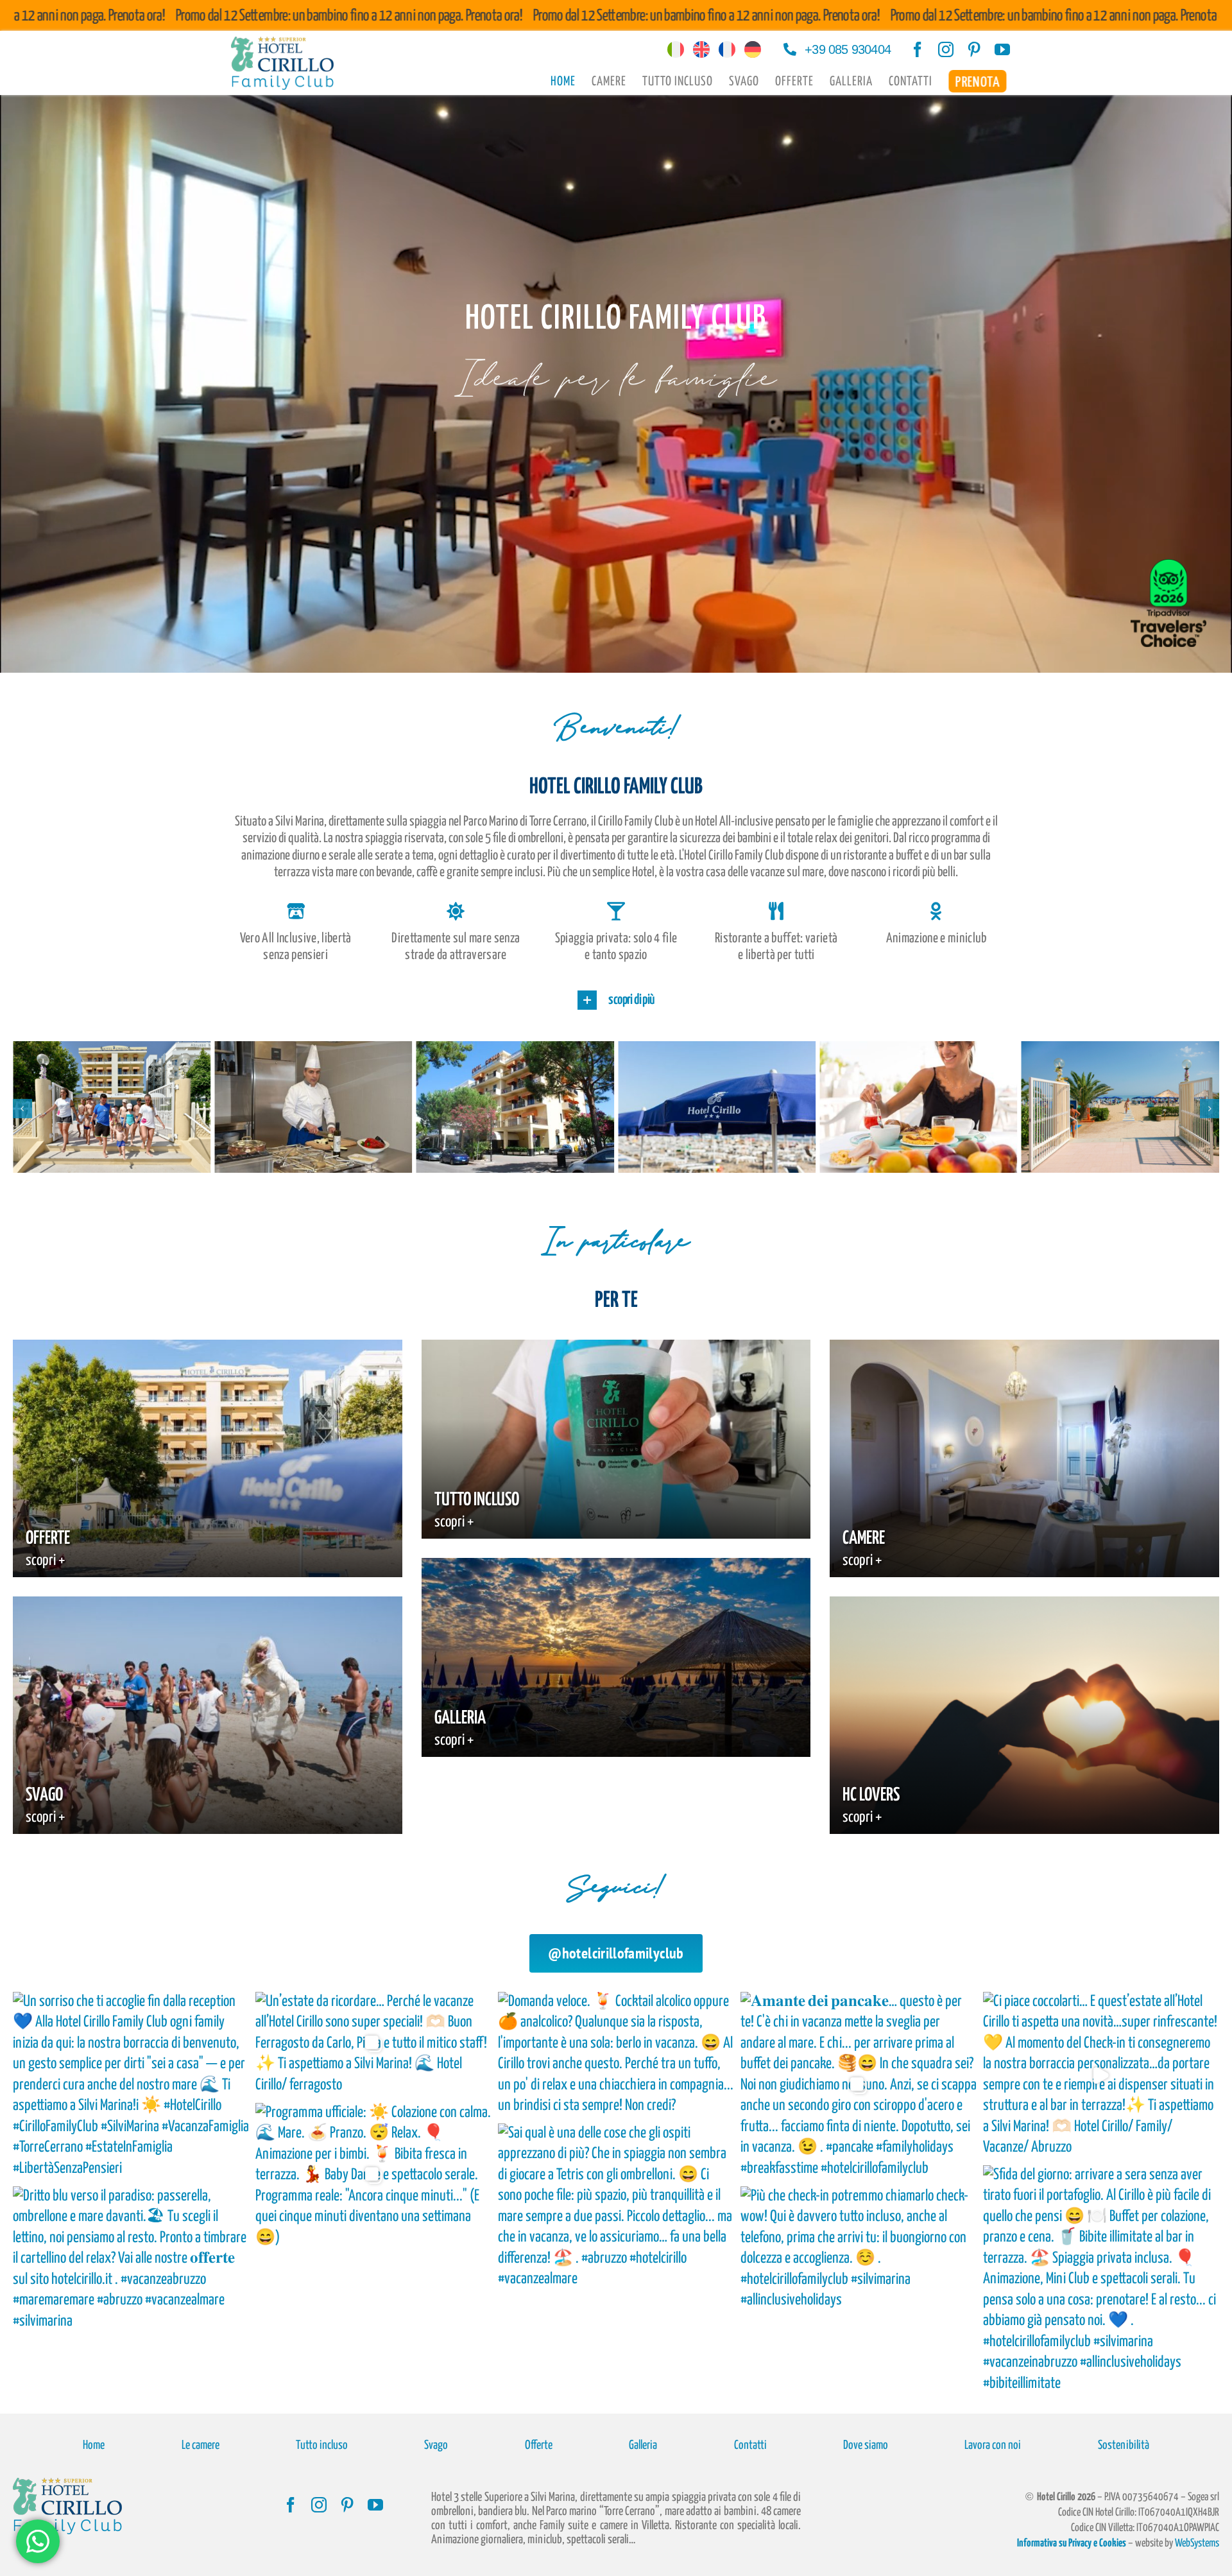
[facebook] (918, 49)
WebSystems (1197, 2544)
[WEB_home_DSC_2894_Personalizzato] (515, 1049)
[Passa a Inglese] (701, 50)
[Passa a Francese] (727, 50)
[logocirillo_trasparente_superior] (282, 45)
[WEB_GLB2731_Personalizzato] (918, 1049)
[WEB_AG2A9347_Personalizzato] (112, 1049)
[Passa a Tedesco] (753, 50)
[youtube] (1002, 49)
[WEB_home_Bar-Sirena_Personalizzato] (717, 1049)
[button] (616, 1000)
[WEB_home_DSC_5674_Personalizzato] (1120, 1049)
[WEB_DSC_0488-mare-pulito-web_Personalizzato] (313, 1049)
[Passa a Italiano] (676, 50)
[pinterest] (974, 49)
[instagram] (946, 49)
